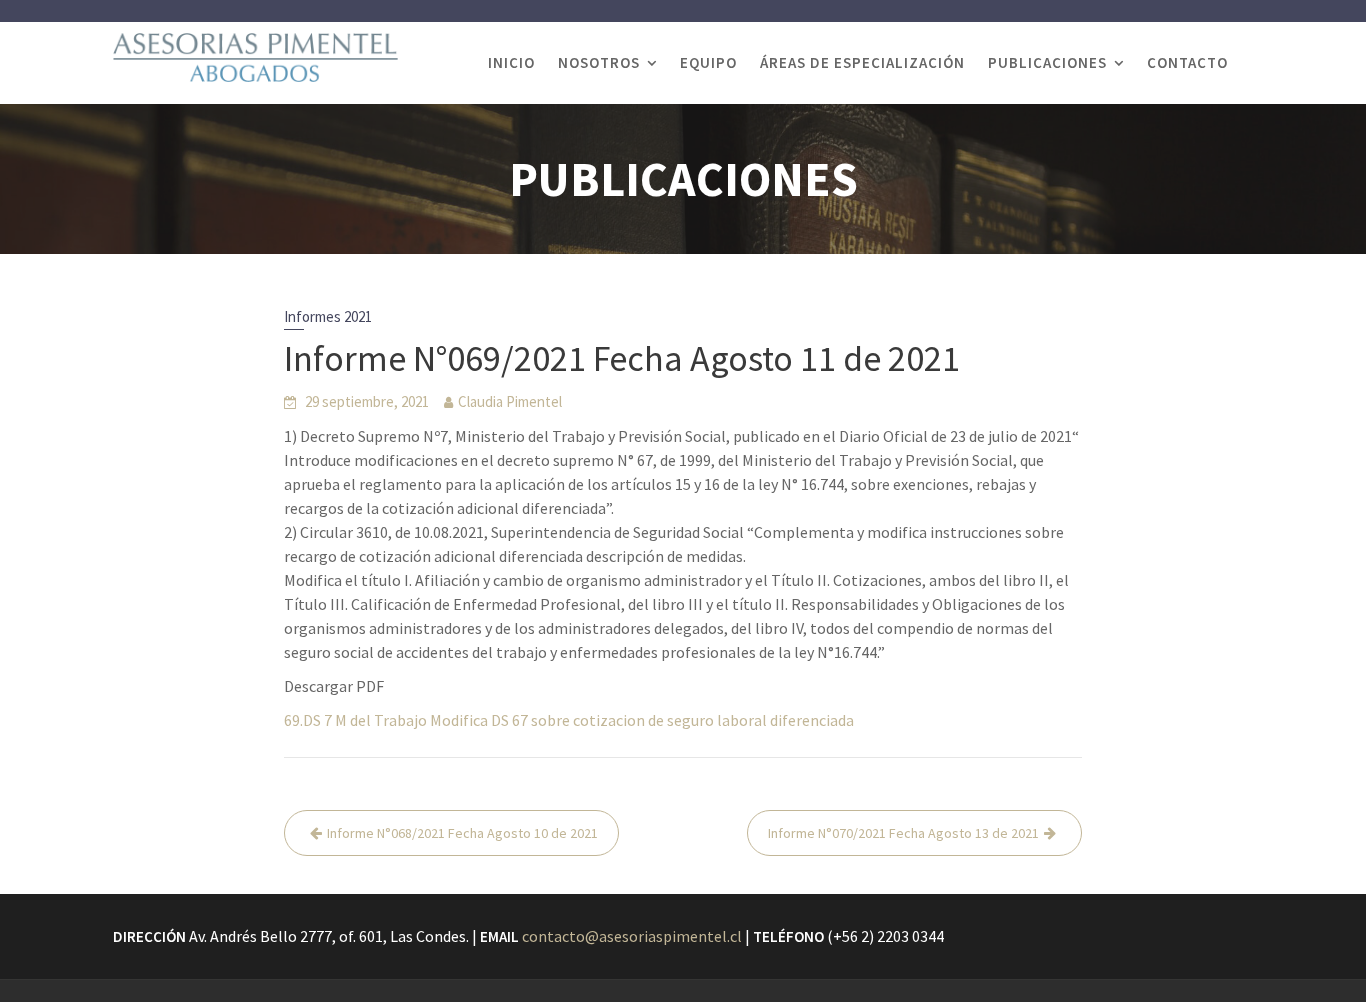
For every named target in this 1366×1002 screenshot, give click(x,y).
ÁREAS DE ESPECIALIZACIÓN (862, 62)
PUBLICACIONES (1047, 62)
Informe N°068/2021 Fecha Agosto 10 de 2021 (462, 833)
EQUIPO (708, 62)
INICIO (511, 62)
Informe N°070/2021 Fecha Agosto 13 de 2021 (903, 833)
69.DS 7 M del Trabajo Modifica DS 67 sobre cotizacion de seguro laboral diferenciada (569, 720)
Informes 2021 (328, 316)
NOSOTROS (599, 62)
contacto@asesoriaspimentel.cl (632, 936)
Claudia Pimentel (510, 401)
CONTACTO (1187, 62)
